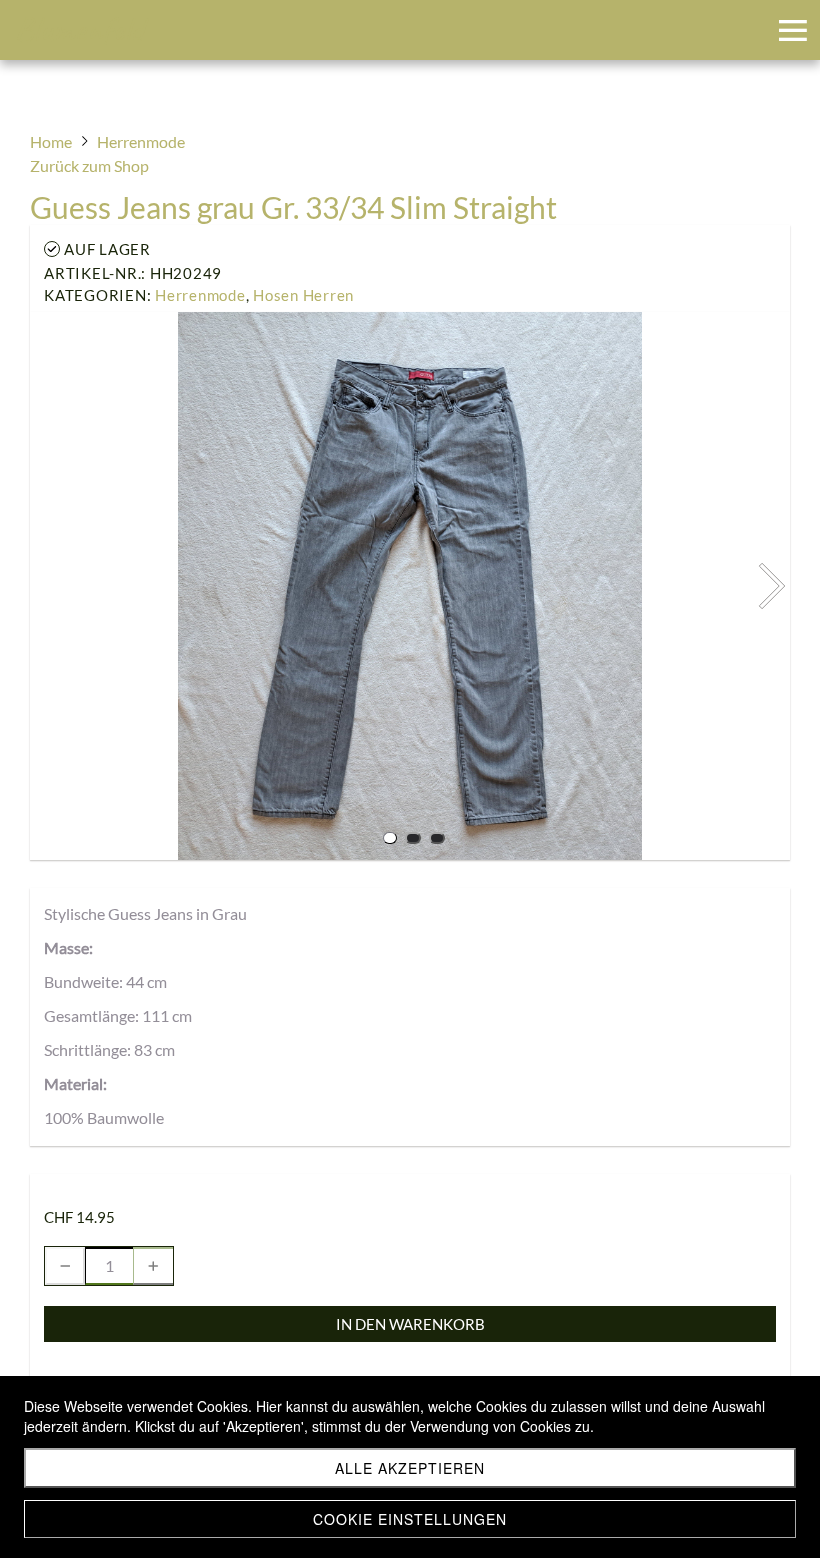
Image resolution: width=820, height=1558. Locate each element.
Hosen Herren (303, 295)
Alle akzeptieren (410, 1468)
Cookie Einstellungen (410, 1519)
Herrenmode (200, 295)
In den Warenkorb (410, 1324)
